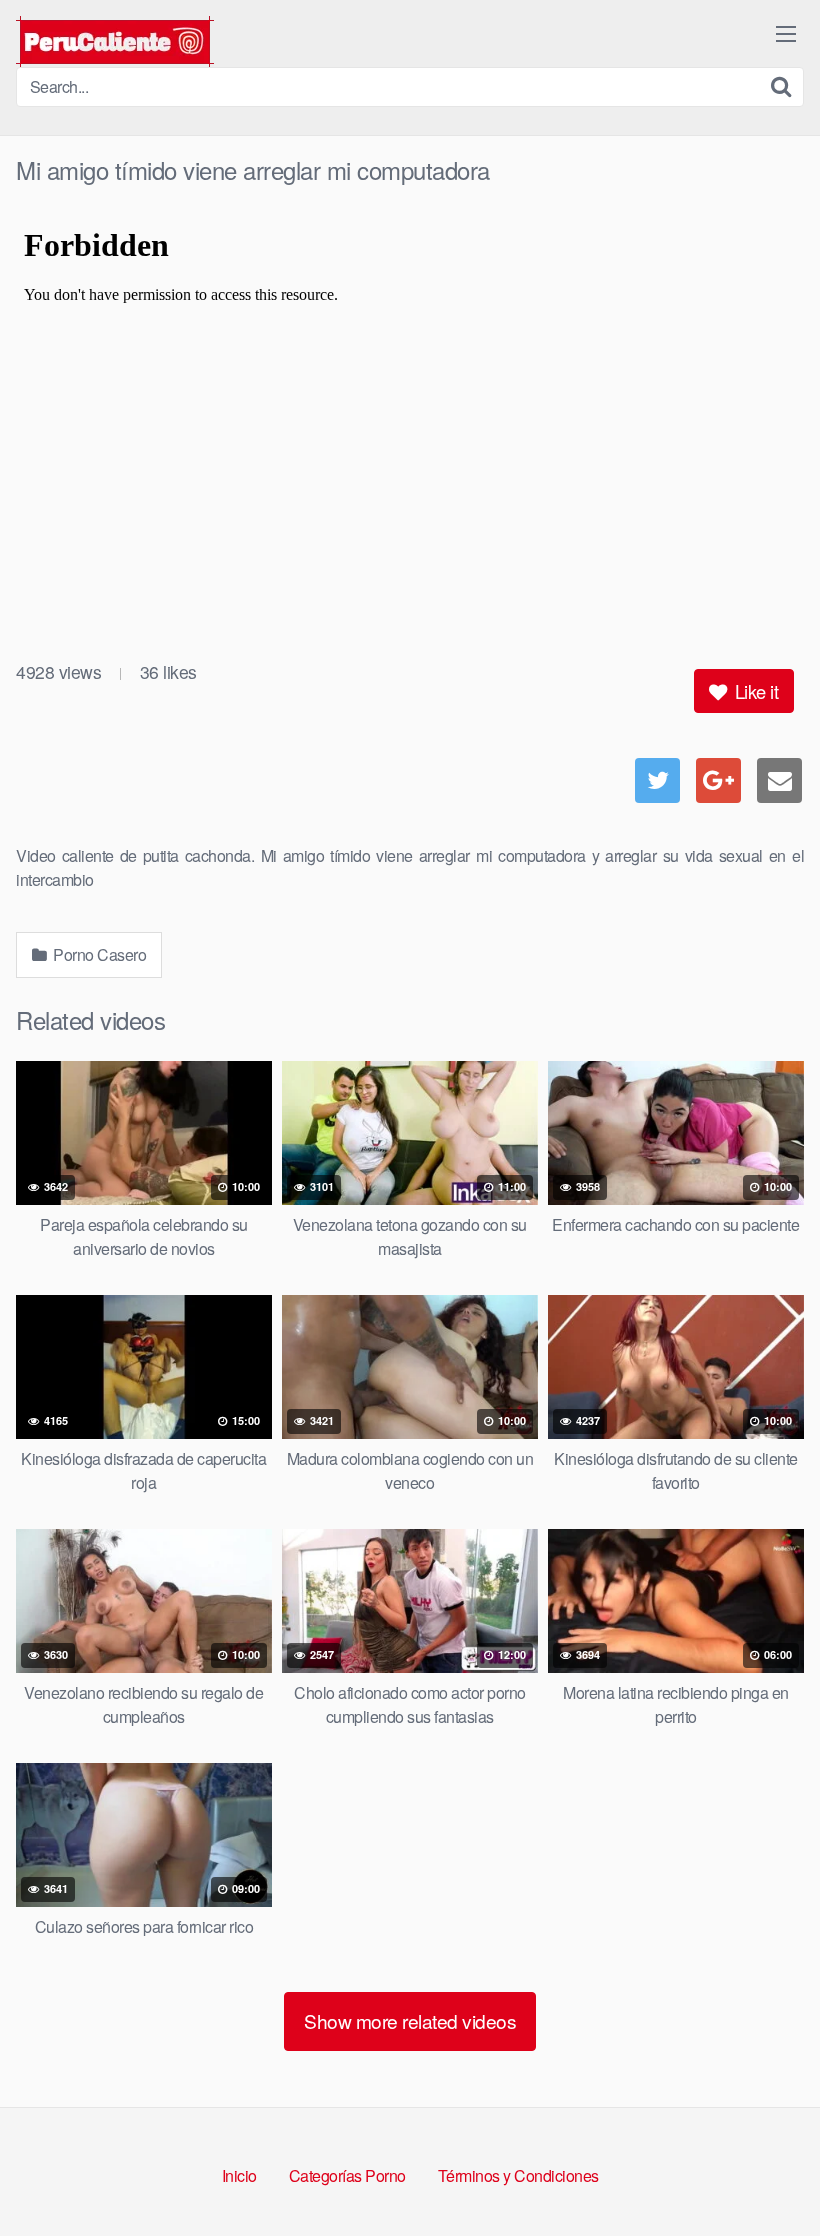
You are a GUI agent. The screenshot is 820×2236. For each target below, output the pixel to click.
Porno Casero (98, 954)
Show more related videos (410, 2020)
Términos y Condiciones (518, 2175)
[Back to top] (765, 2172)
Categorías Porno (347, 2175)
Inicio (239, 2175)
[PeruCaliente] (115, 41)
